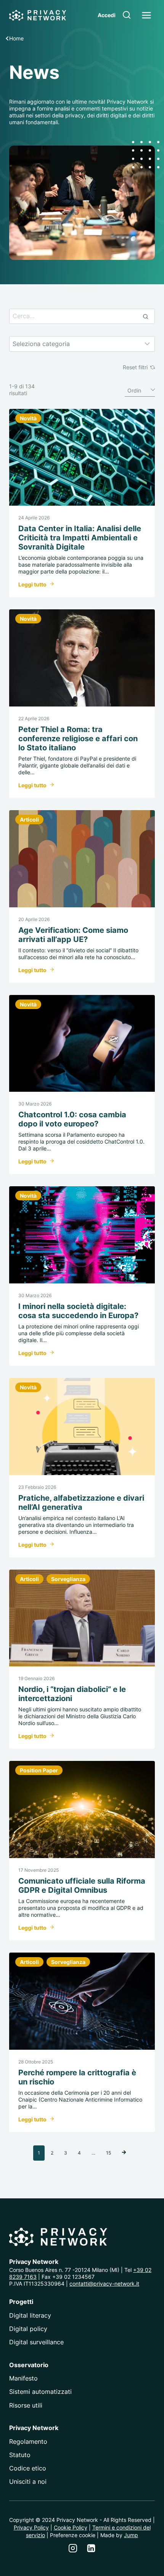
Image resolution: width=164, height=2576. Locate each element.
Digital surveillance (36, 2342)
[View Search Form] (127, 15)
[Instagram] (73, 2548)
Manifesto (23, 2378)
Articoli (29, 819)
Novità (28, 418)
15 (109, 2153)
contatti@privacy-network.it (104, 2284)
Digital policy (28, 2329)
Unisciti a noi (28, 2481)
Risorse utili (26, 2405)
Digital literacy (30, 2315)
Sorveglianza (68, 1579)
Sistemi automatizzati (40, 2392)
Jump (131, 2535)
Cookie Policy (71, 2527)
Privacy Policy (31, 2527)
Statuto (20, 2455)
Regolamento (28, 2441)
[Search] (145, 316)
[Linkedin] (91, 2548)
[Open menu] (146, 15)
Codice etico (28, 2468)
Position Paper (39, 1770)
